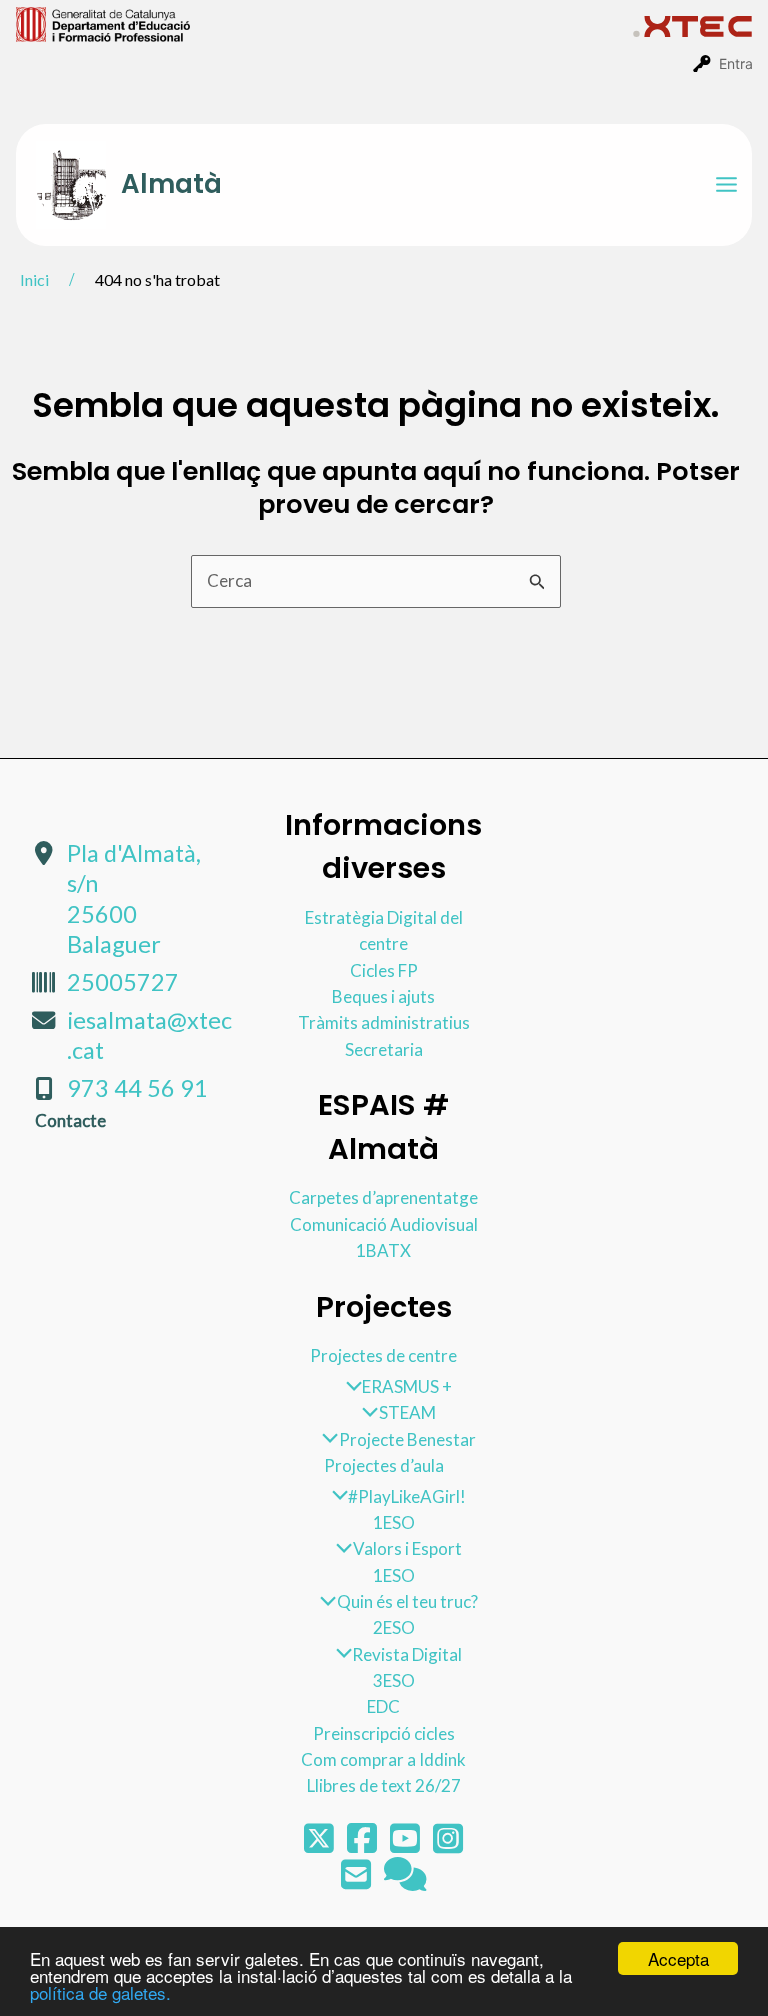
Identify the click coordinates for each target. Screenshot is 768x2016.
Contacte (70, 1120)
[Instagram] (448, 1844)
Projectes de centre (383, 1355)
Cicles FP (384, 970)
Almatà (171, 184)
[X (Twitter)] (320, 1844)
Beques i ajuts (383, 996)
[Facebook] (363, 1844)
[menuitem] (324, 23)
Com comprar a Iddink (383, 1759)
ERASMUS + (407, 1386)
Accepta (678, 1958)
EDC (383, 1706)
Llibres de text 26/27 (384, 1785)
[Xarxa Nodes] (405, 1880)
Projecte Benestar (407, 1439)
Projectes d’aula (384, 1465)
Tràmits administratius (384, 1022)
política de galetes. (100, 1992)
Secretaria (384, 1049)
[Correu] (357, 1880)
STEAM (407, 1412)
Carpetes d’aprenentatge (383, 1197)
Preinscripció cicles (384, 1733)
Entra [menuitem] (736, 63)
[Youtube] (406, 1844)
